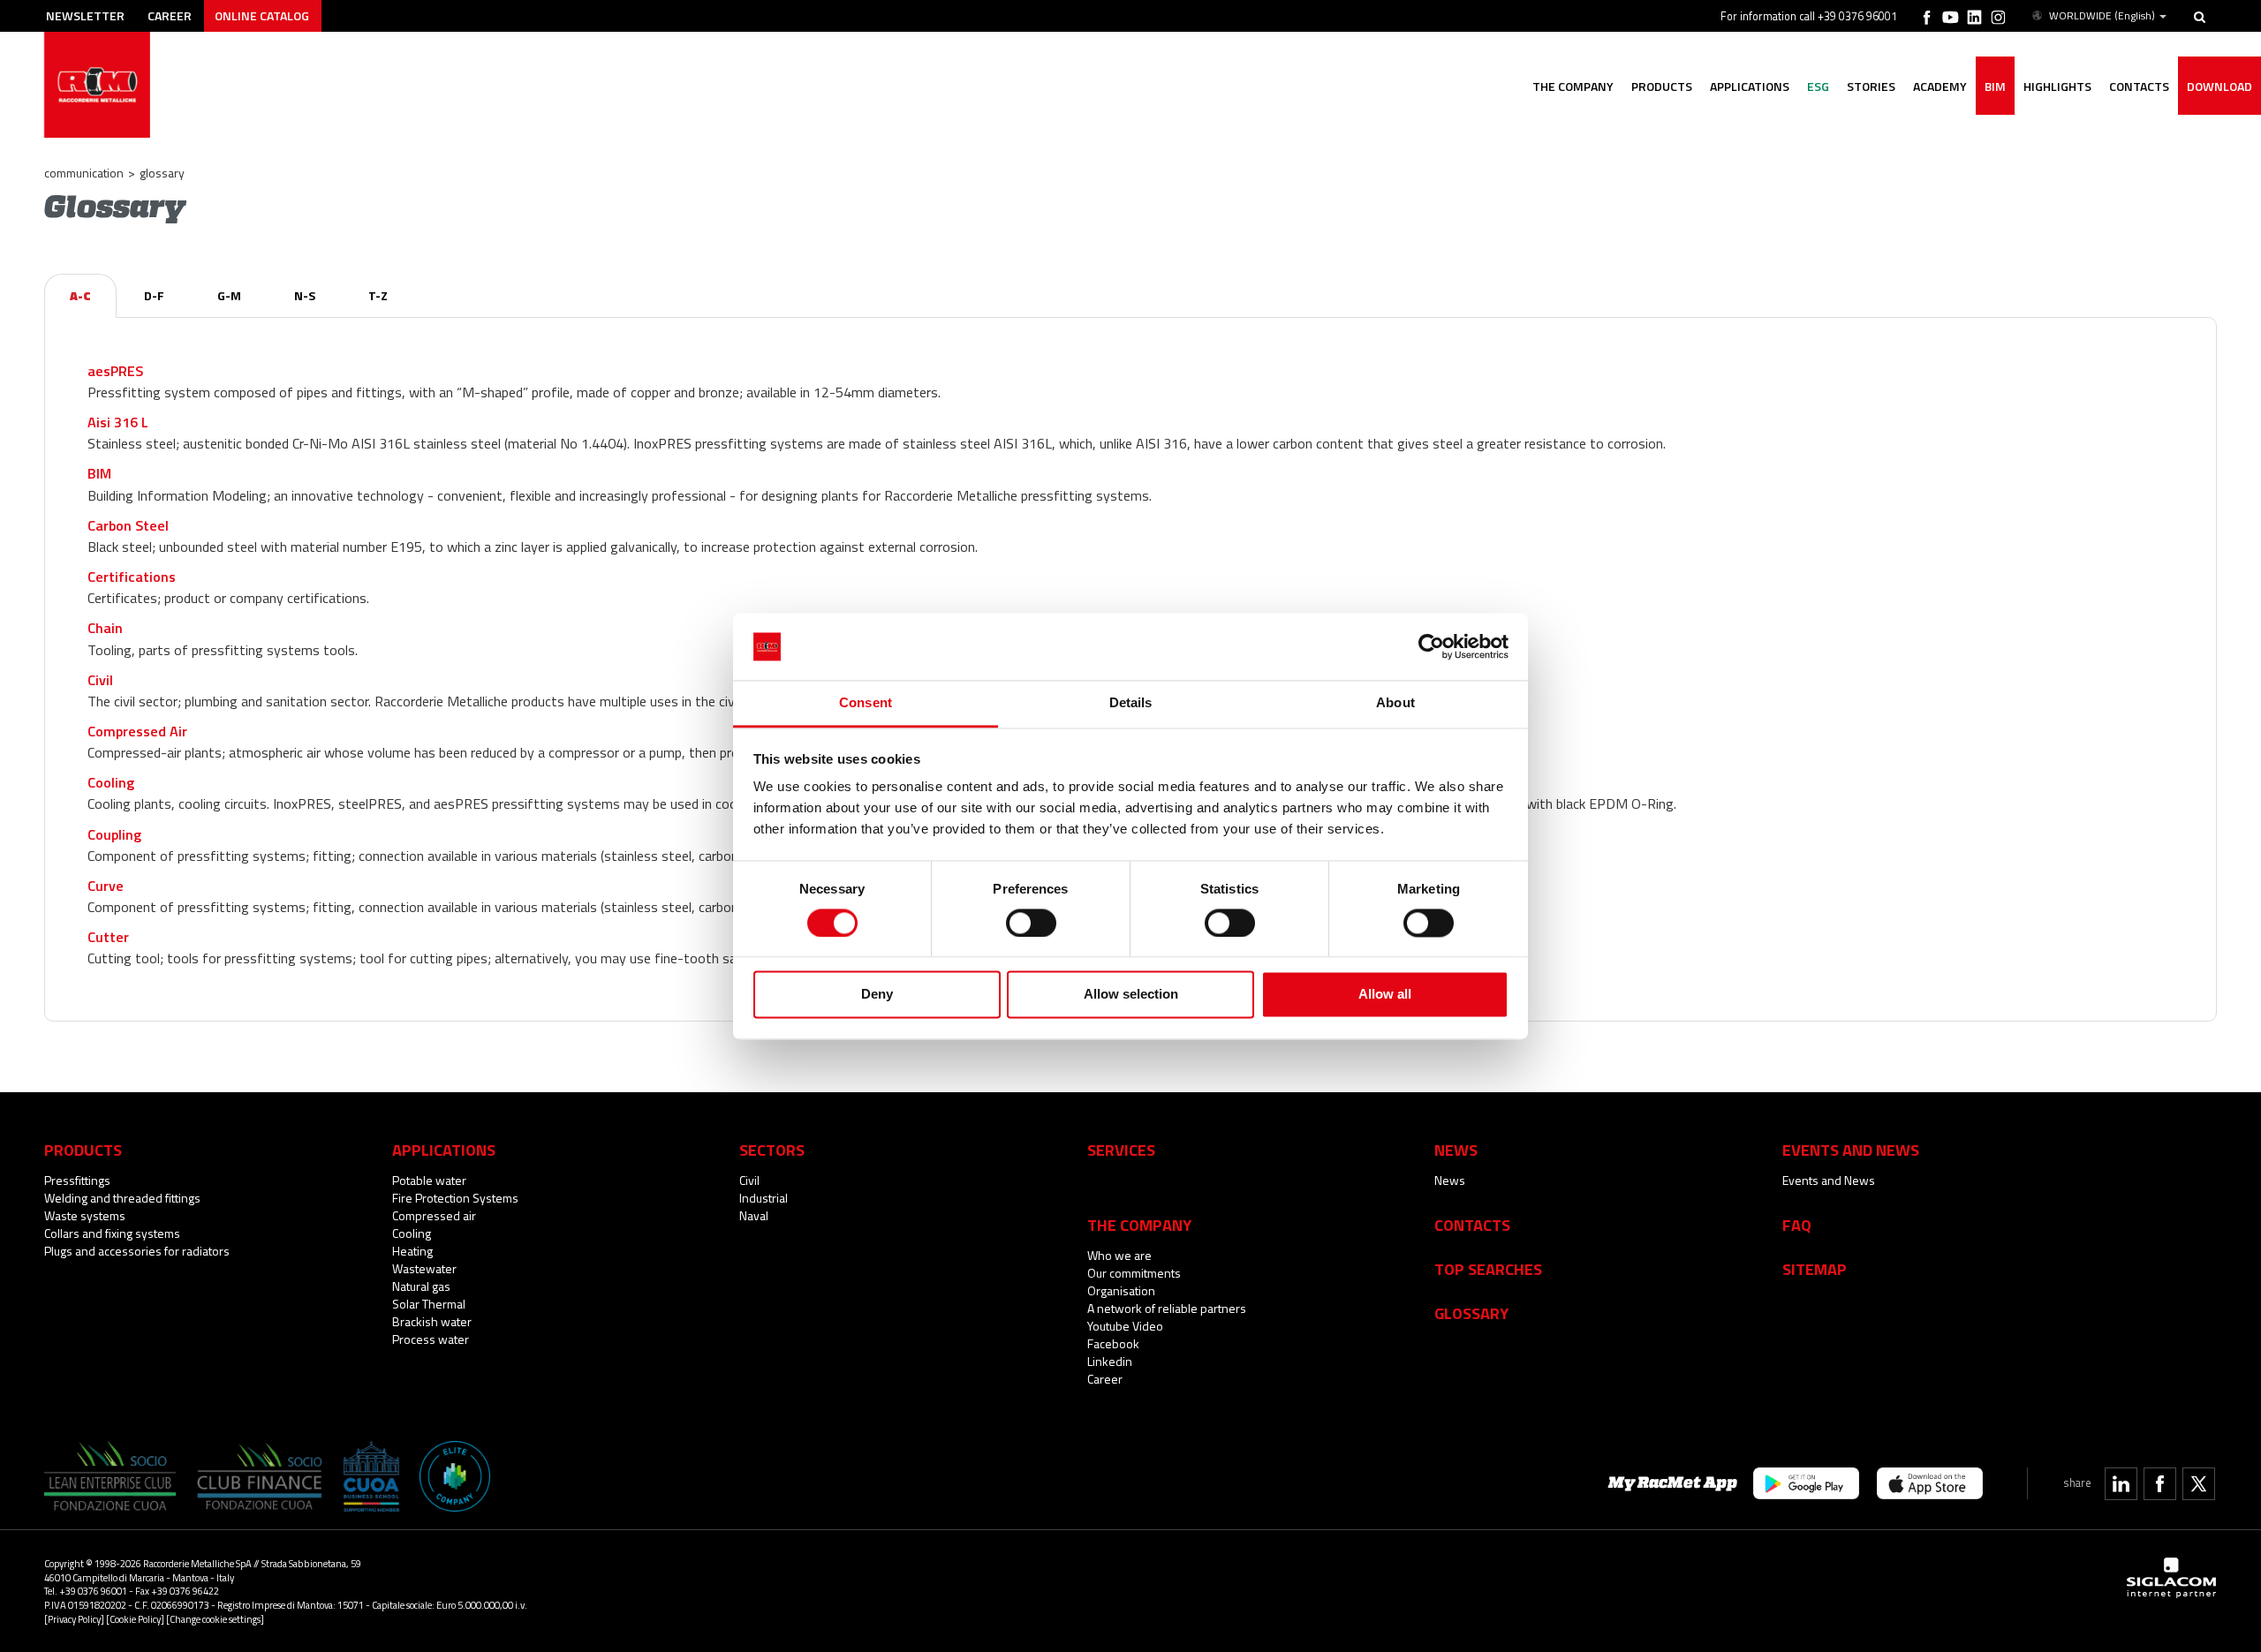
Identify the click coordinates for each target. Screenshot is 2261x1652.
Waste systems (85, 1215)
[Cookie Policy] (135, 1619)
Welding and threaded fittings (122, 1198)
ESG (1818, 86)
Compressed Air (137, 731)
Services (1121, 1150)
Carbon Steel (128, 525)
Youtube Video (1125, 1326)
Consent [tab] (866, 703)
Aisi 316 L (118, 422)
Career (170, 15)
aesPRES (115, 371)
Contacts (1472, 1225)
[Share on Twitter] (2199, 1484)
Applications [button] (1750, 86)
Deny (877, 995)
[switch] (1031, 923)
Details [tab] (1131, 703)
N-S (305, 295)
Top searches (1488, 1269)
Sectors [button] (772, 1150)
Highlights (2057, 86)
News (1450, 1180)
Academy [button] (1940, 86)
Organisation (1121, 1290)
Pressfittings (77, 1180)
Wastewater (424, 1268)
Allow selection (1131, 995)
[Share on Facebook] (2160, 1484)
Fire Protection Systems (455, 1198)
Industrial (764, 1198)
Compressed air (434, 1215)
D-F (154, 295)
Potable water (429, 1180)
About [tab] (1395, 703)
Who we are (1119, 1255)
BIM (1995, 86)
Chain (105, 628)
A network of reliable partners (1167, 1308)
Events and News (1829, 1180)
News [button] (1456, 1150)
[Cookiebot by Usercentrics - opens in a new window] (1431, 646)
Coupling (114, 834)
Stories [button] (1871, 86)
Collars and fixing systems (112, 1233)
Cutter (108, 937)
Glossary (1471, 1313)
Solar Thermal (429, 1304)
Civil (100, 680)
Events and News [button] (1851, 1150)
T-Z (378, 295)
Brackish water (432, 1321)
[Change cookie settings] (215, 1619)
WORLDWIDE (2102, 16)
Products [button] (1662, 86)
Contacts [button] (2139, 86)
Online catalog (262, 15)
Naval (754, 1215)
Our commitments (1134, 1273)
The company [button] (1573, 86)
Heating (412, 1251)
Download (2219, 86)
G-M (229, 295)
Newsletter (85, 15)
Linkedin (1110, 1361)
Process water (431, 1339)
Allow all (1385, 995)
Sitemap (1815, 1269)
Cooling (111, 782)
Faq (1797, 1225)
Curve (106, 886)
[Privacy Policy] (74, 1619)
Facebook (1113, 1343)
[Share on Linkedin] (2121, 1484)
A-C (80, 295)
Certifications (132, 577)
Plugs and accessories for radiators (137, 1251)
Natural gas (421, 1286)
